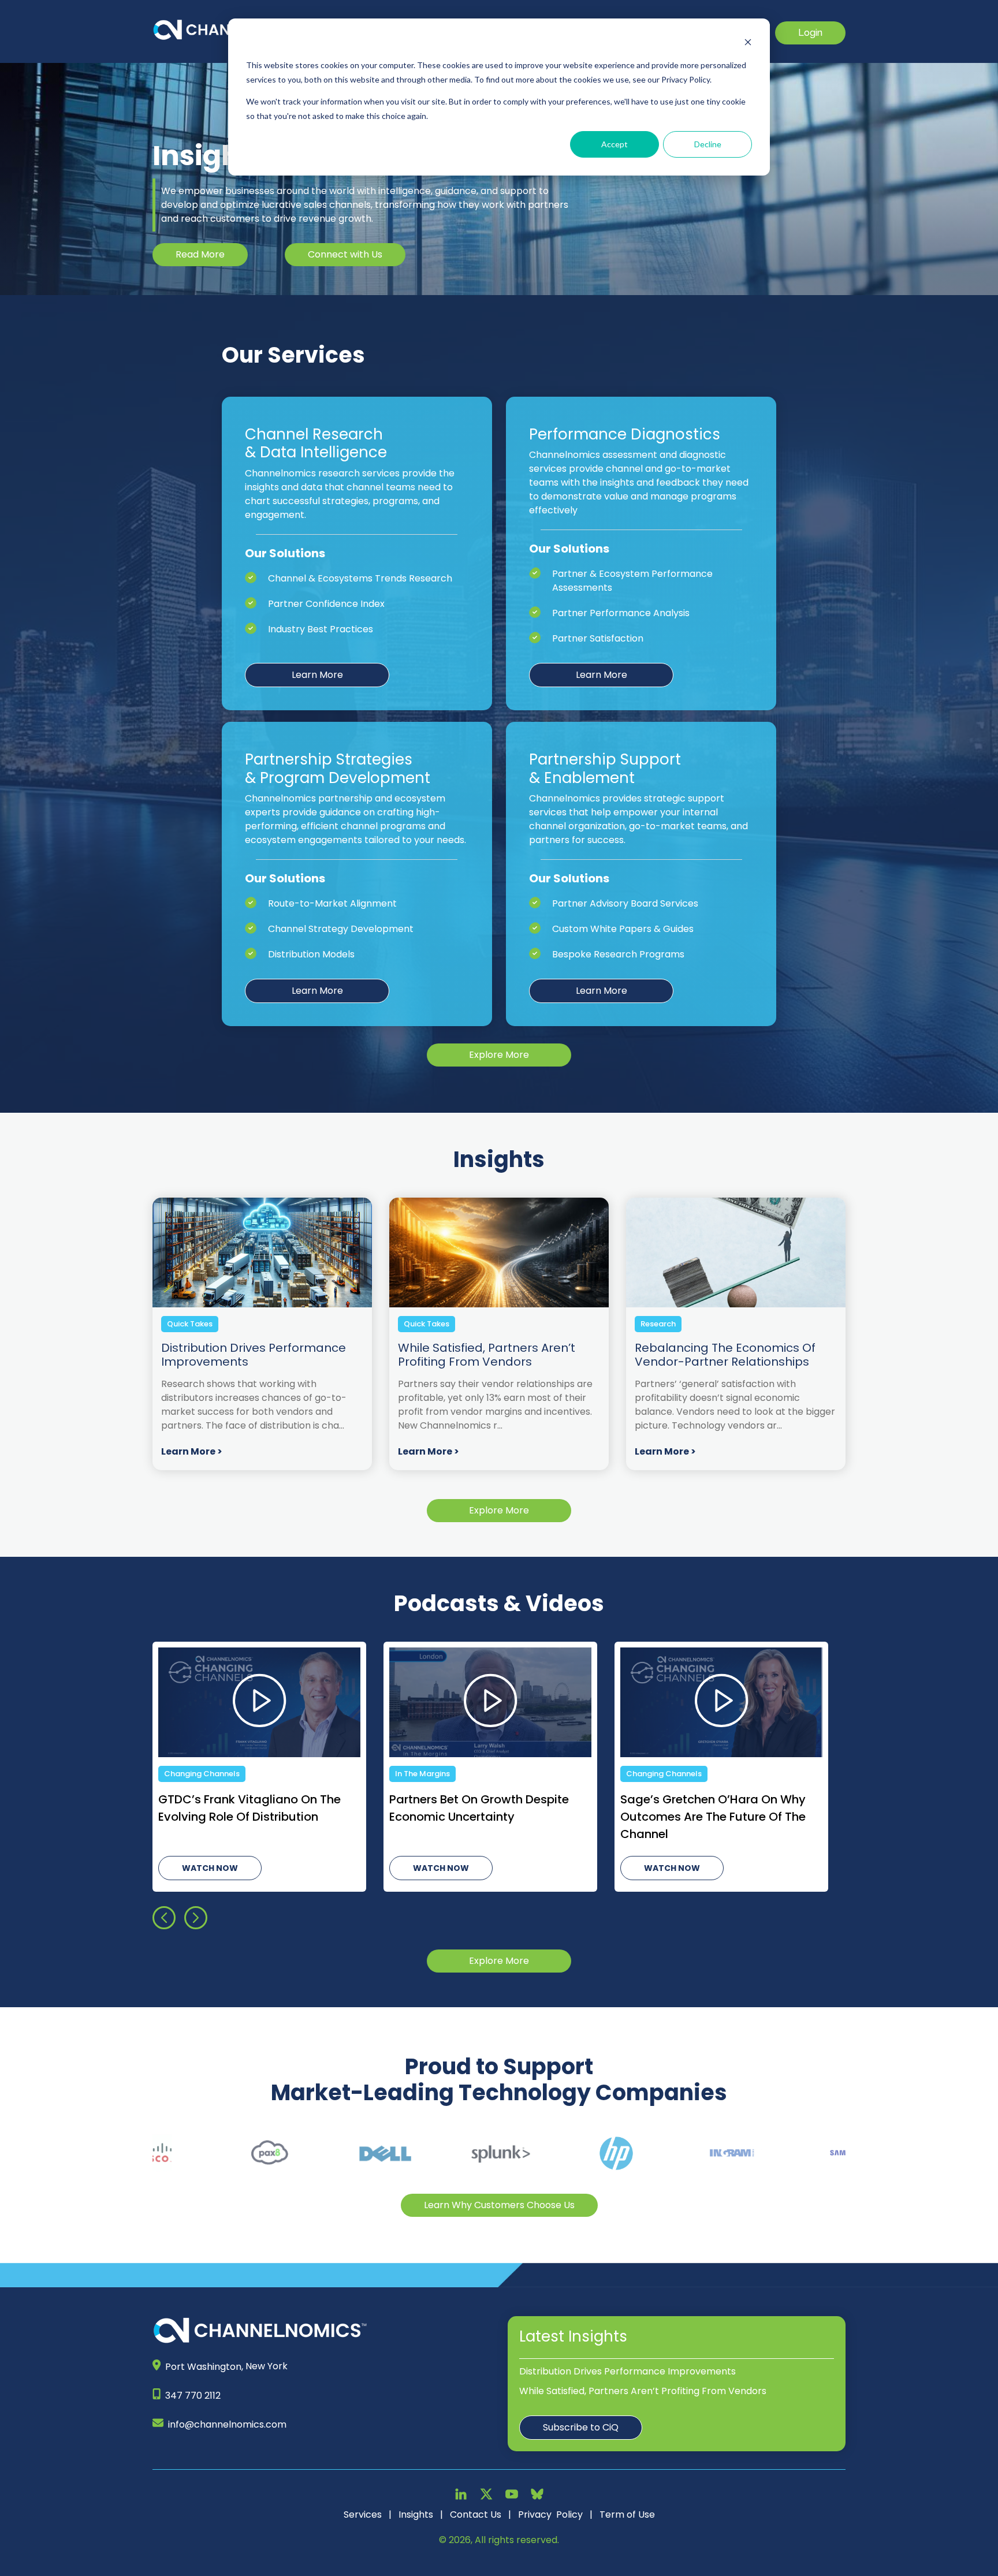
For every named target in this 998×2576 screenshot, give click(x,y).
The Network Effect (432, 1774)
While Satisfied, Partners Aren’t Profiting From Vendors (643, 2391)
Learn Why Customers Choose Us (499, 2205)
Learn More (317, 675)
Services (363, 2515)
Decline (708, 144)
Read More (200, 254)
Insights (416, 2515)
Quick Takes (190, 1324)
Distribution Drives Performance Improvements (628, 2371)
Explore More (499, 1055)
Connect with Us (345, 254)
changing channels (202, 1774)
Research (658, 1324)
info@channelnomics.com (227, 2424)
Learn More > (192, 1451)
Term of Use (627, 2515)
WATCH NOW (210, 1868)
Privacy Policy (550, 2515)
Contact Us (476, 2515)
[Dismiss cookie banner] (748, 44)
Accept (615, 144)
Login (810, 33)
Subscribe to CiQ (581, 2427)
